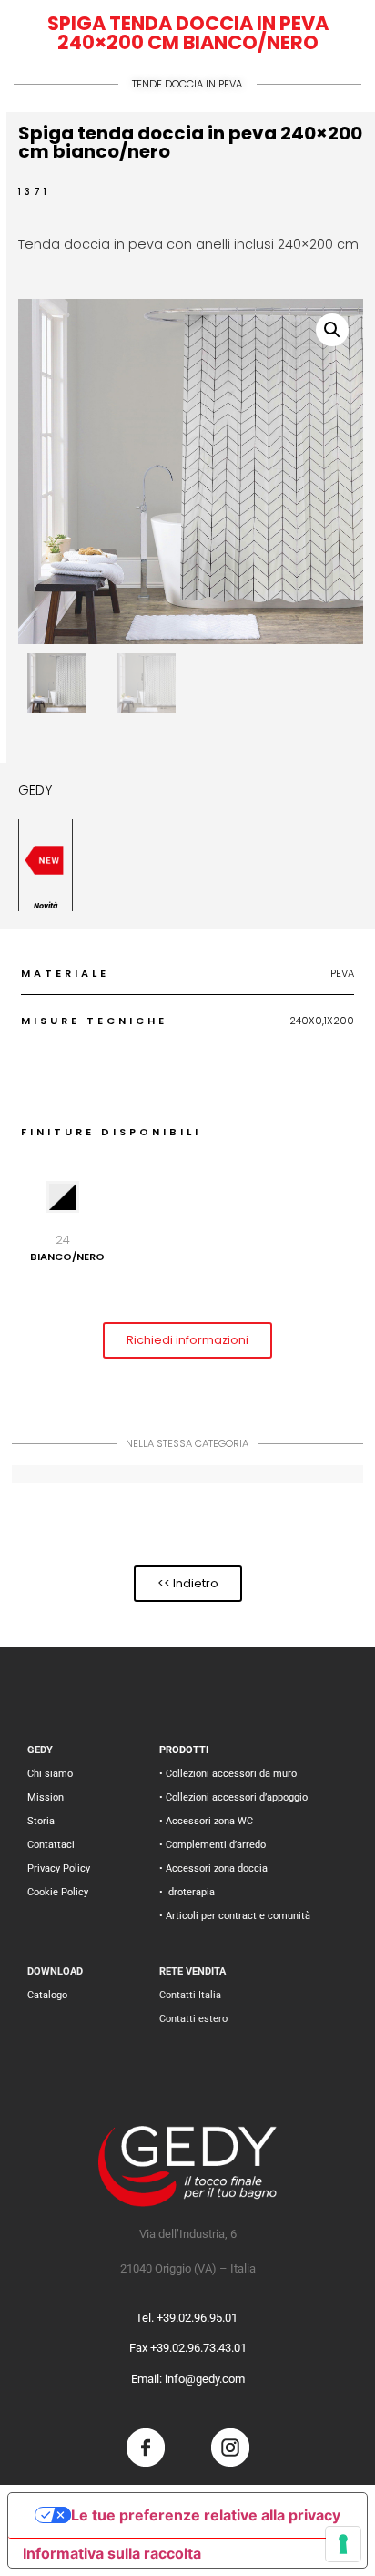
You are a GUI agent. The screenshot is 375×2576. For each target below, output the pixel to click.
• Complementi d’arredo (213, 1845)
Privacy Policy (59, 1868)
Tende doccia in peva (187, 84)
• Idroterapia (187, 1892)
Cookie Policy (58, 1892)
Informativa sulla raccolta (112, 2553)
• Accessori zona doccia (213, 1868)
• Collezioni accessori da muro (228, 1774)
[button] (332, 330)
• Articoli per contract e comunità (235, 1916)
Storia (41, 1821)
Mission (46, 1797)
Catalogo (47, 1995)
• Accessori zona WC (206, 1821)
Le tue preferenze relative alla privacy (206, 2515)
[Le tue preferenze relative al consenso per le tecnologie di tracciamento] (343, 2544)
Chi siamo (50, 1774)
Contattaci (51, 1845)
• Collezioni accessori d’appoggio (233, 1797)
